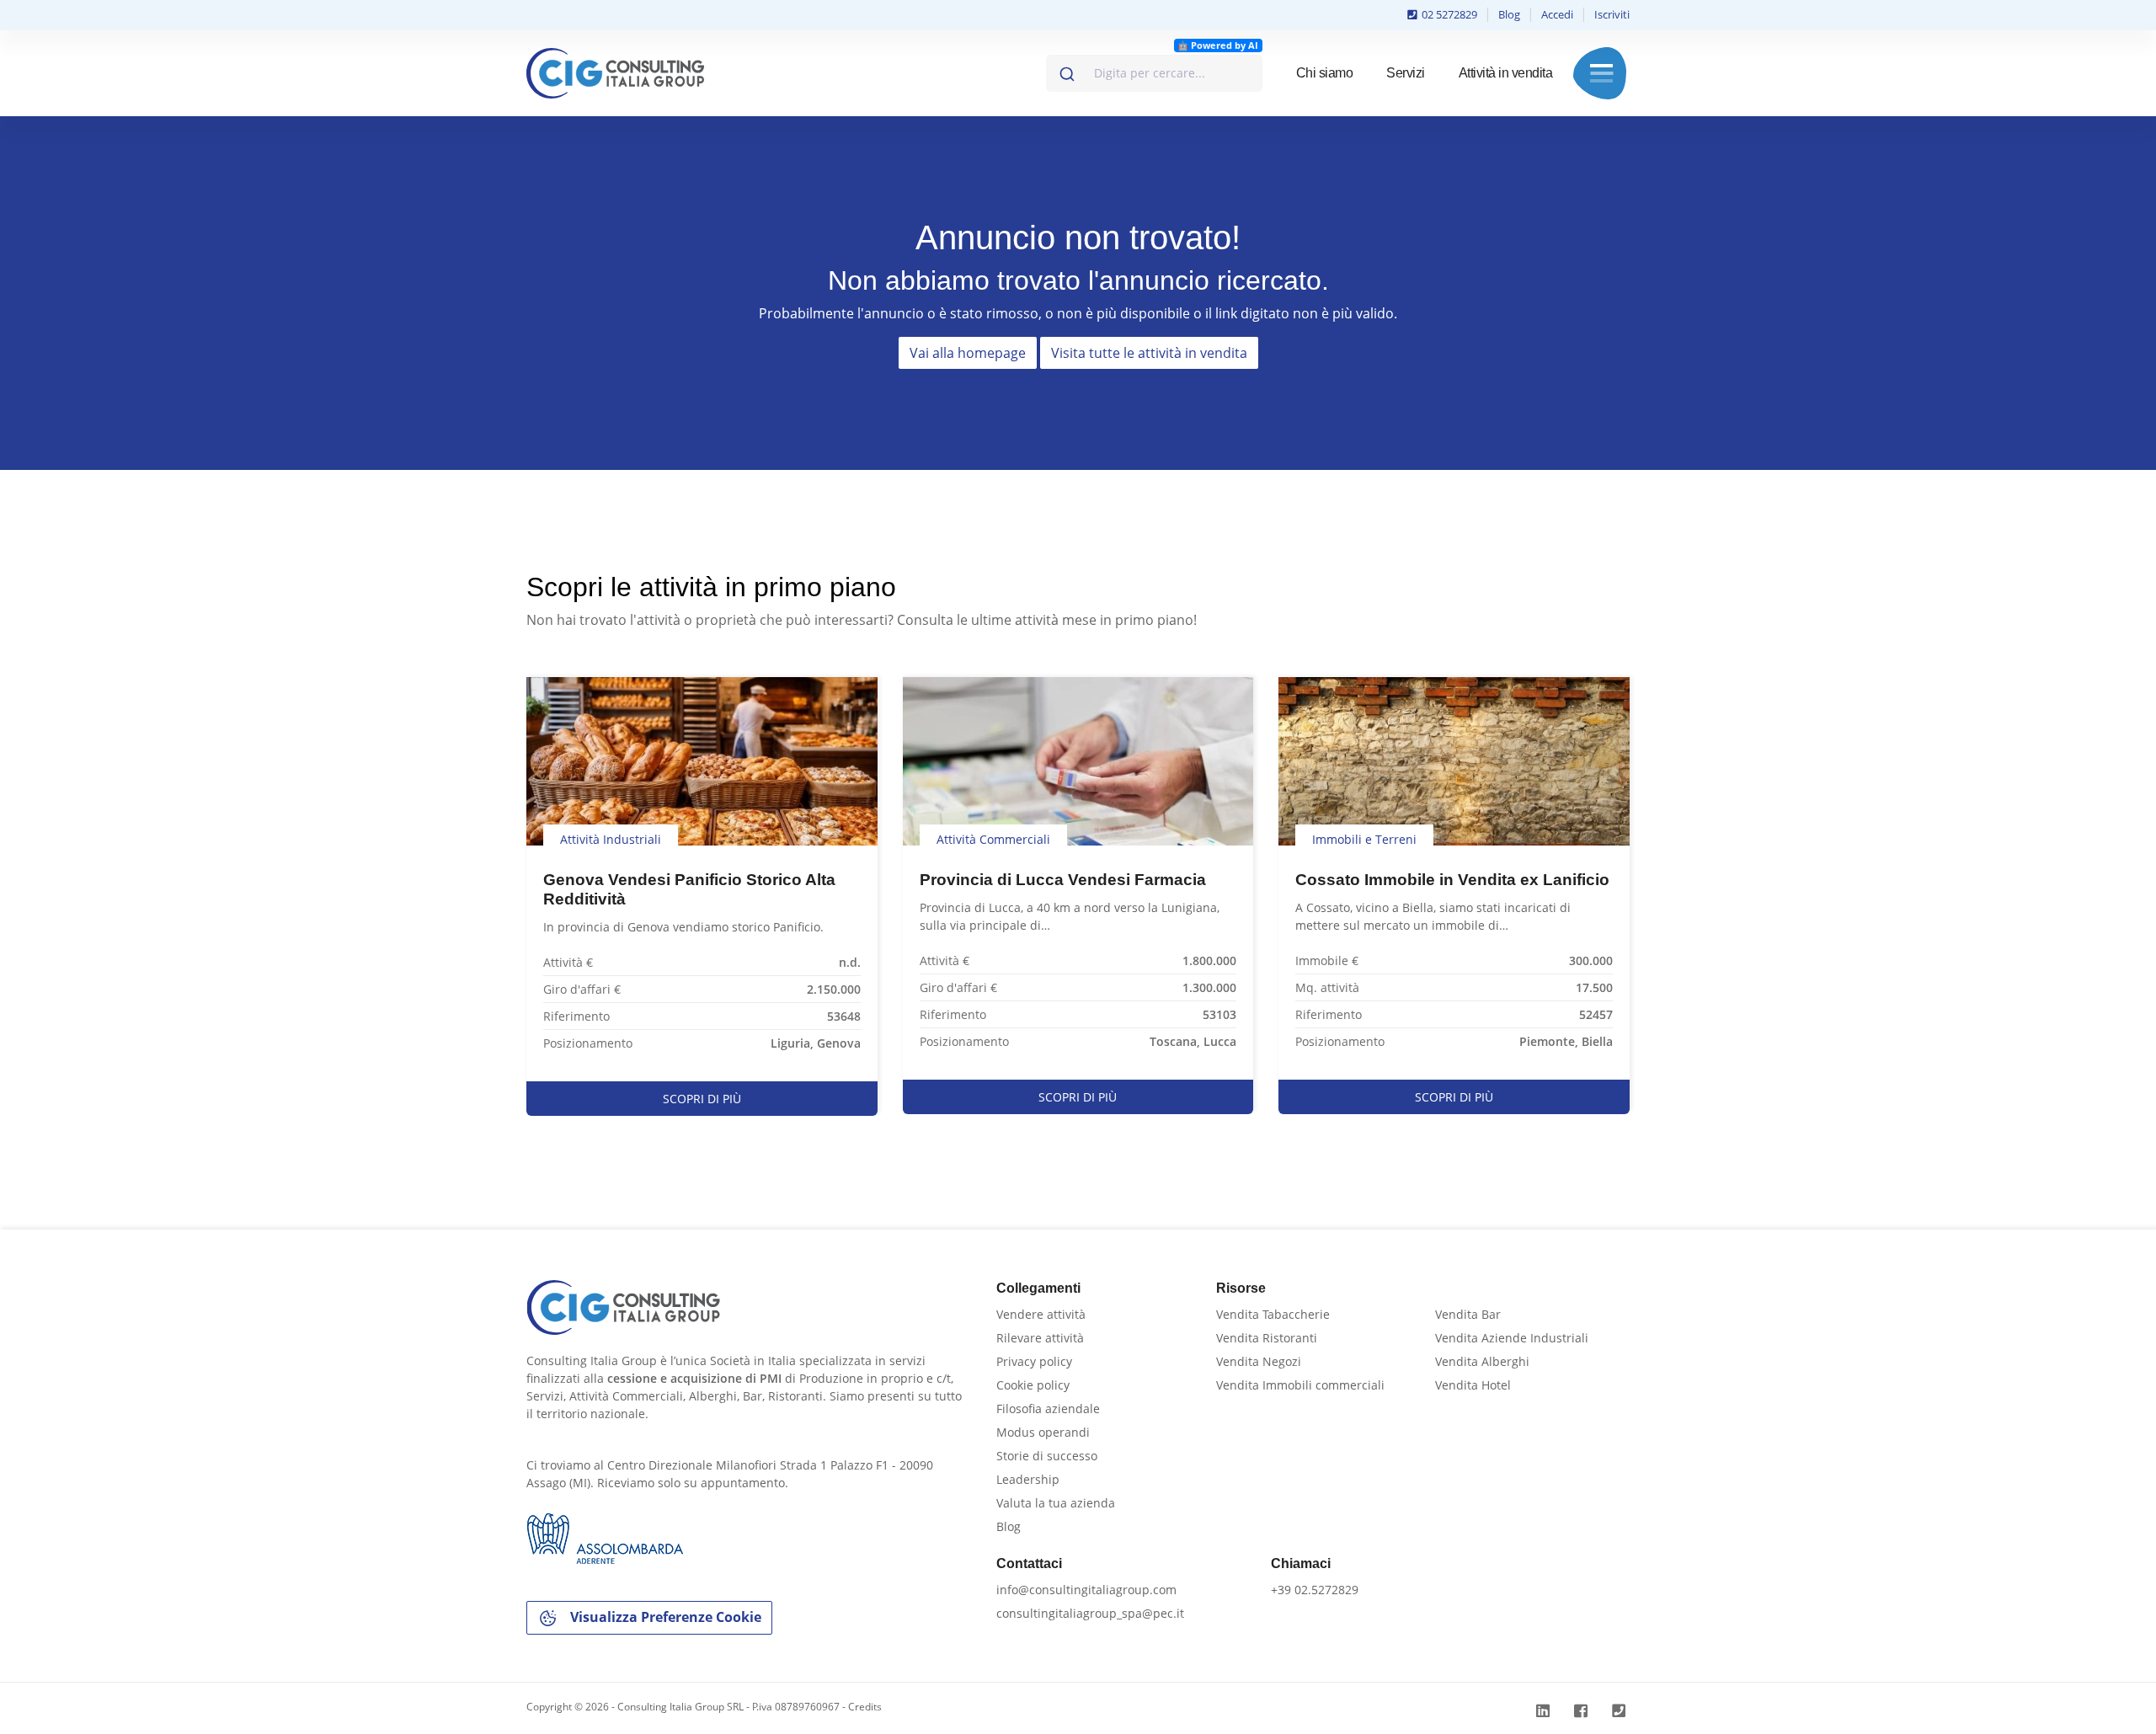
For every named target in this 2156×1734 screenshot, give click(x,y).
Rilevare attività (1040, 1338)
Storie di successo (1047, 1456)
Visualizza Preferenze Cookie (664, 1617)
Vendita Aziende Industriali (1512, 1338)
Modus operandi (1043, 1432)
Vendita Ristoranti (1267, 1338)
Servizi (1406, 73)
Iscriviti (1612, 14)
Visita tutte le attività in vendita (1149, 353)
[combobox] (1154, 73)
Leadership (1028, 1479)
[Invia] (1066, 70)
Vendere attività (1041, 1314)
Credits (865, 1707)
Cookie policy (1033, 1385)
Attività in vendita (1506, 73)
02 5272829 (1448, 14)
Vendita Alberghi (1482, 1361)
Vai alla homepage (968, 353)
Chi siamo (1325, 73)
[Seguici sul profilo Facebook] (1583, 1711)
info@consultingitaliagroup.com (1086, 1590)
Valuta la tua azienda (1056, 1503)
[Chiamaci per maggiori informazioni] (1621, 1711)
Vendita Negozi (1259, 1361)
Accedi (1557, 14)
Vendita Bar (1468, 1314)
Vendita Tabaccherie (1273, 1314)
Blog (1509, 14)
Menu (1601, 73)
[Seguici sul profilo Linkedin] (1545, 1711)
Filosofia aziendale (1048, 1409)
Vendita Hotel (1473, 1385)
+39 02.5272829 (1315, 1590)
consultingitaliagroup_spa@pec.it (1090, 1613)
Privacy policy (1034, 1361)
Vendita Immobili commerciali (1300, 1385)
